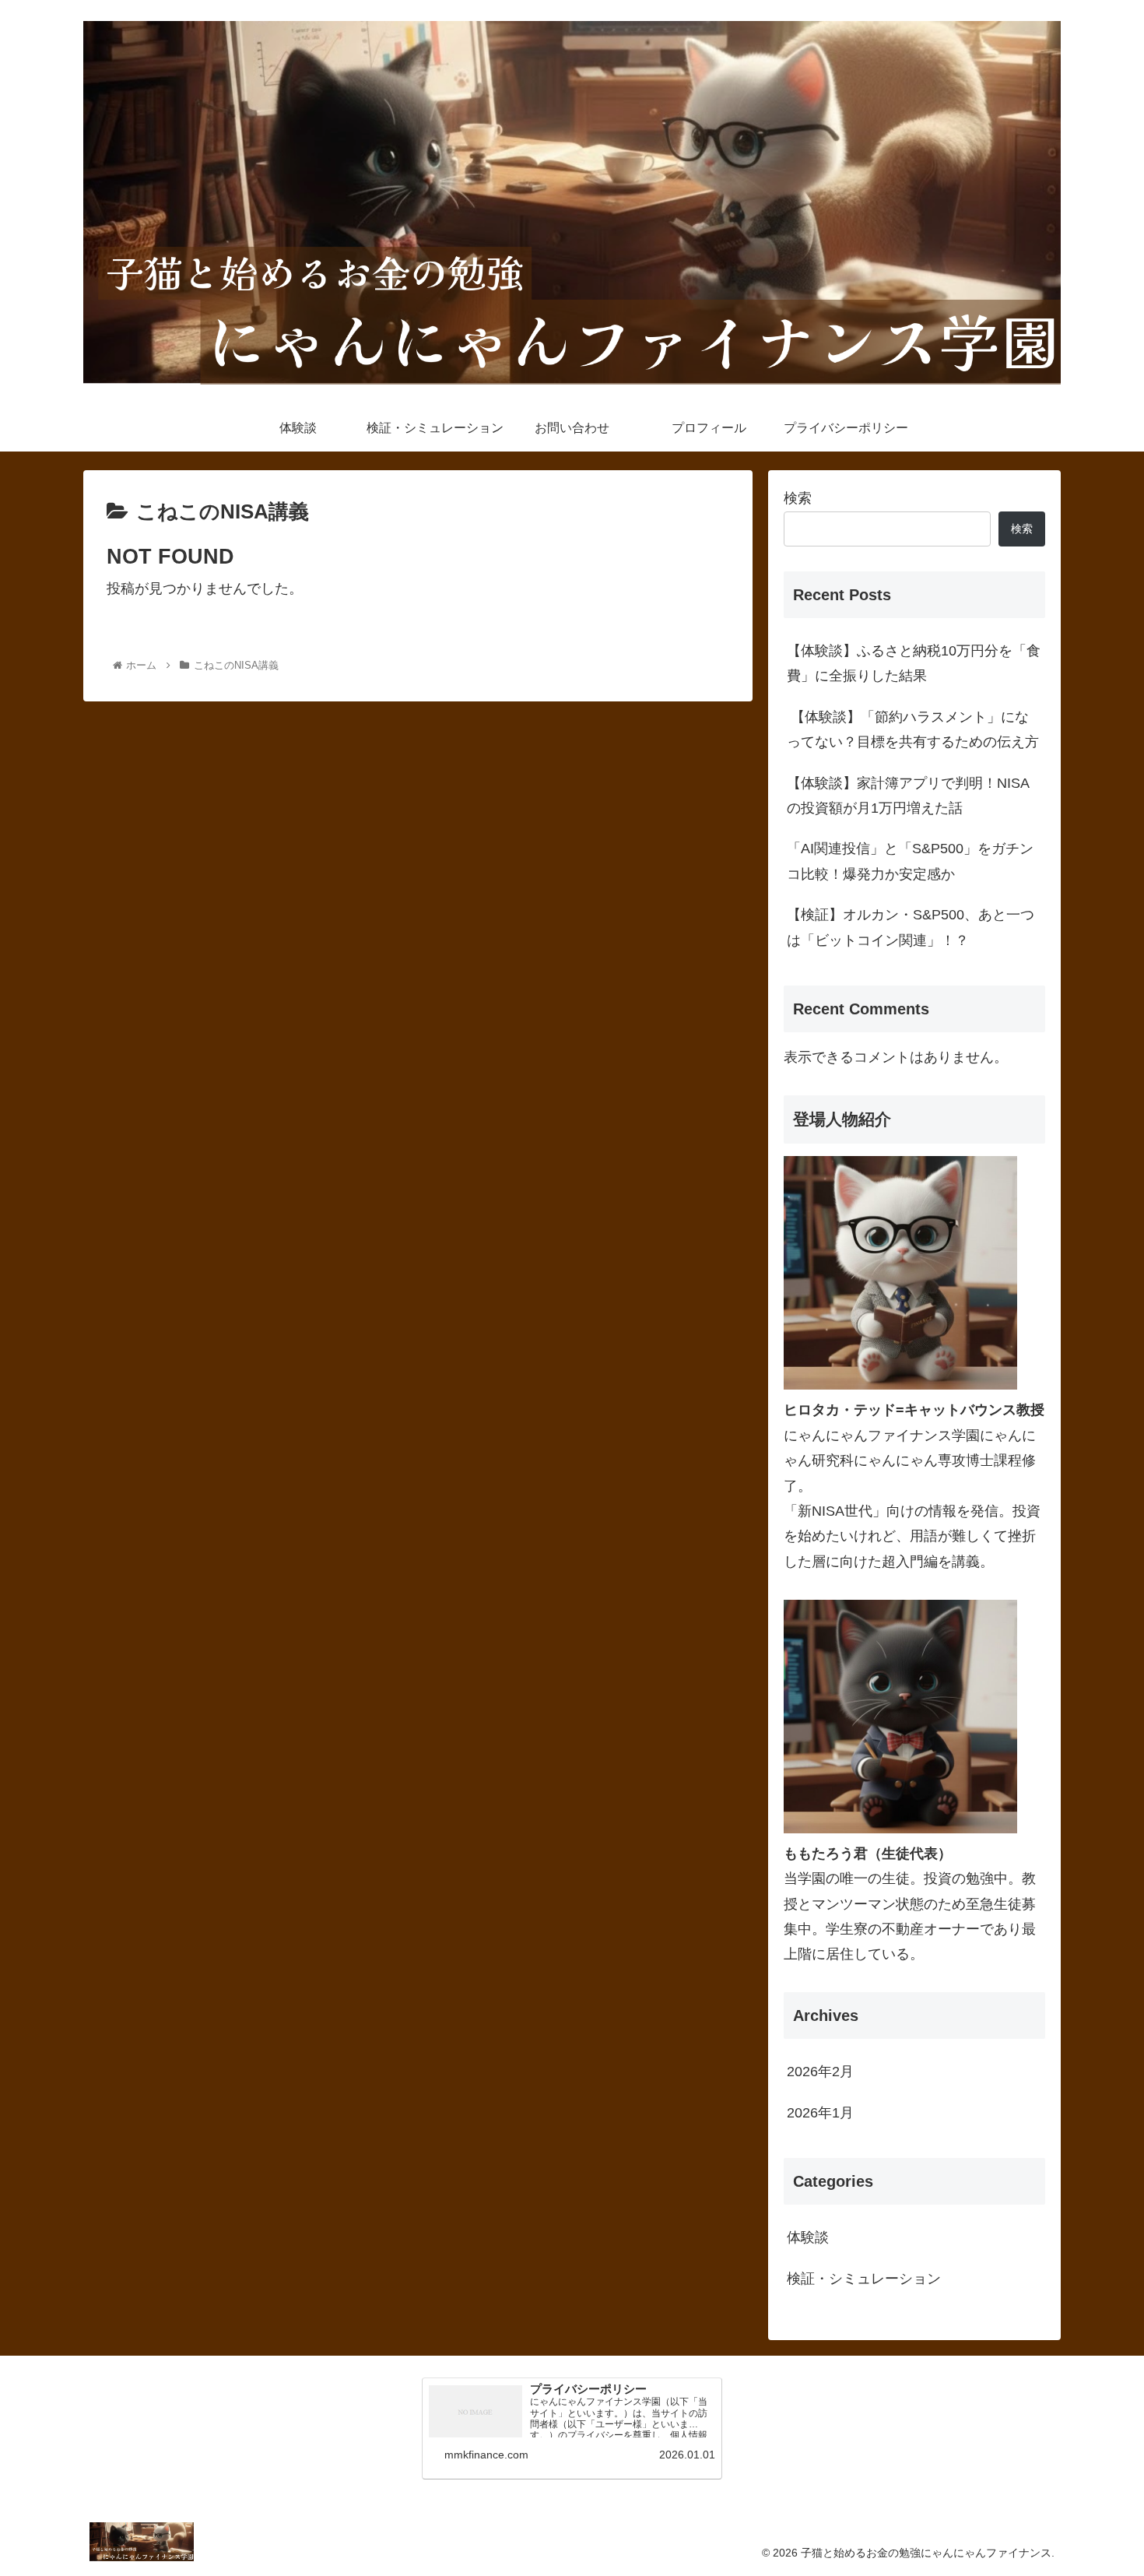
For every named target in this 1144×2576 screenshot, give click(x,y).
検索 (798, 498)
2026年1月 (820, 2113)
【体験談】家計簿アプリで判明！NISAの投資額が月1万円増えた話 (908, 796)
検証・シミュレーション (864, 2279)
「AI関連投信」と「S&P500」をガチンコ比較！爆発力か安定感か (910, 861)
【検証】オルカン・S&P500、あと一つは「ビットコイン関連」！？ (911, 927)
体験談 (808, 2237)
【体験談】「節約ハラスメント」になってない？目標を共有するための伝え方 (913, 729)
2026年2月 (820, 2072)
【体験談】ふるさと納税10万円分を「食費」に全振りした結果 (914, 663)
